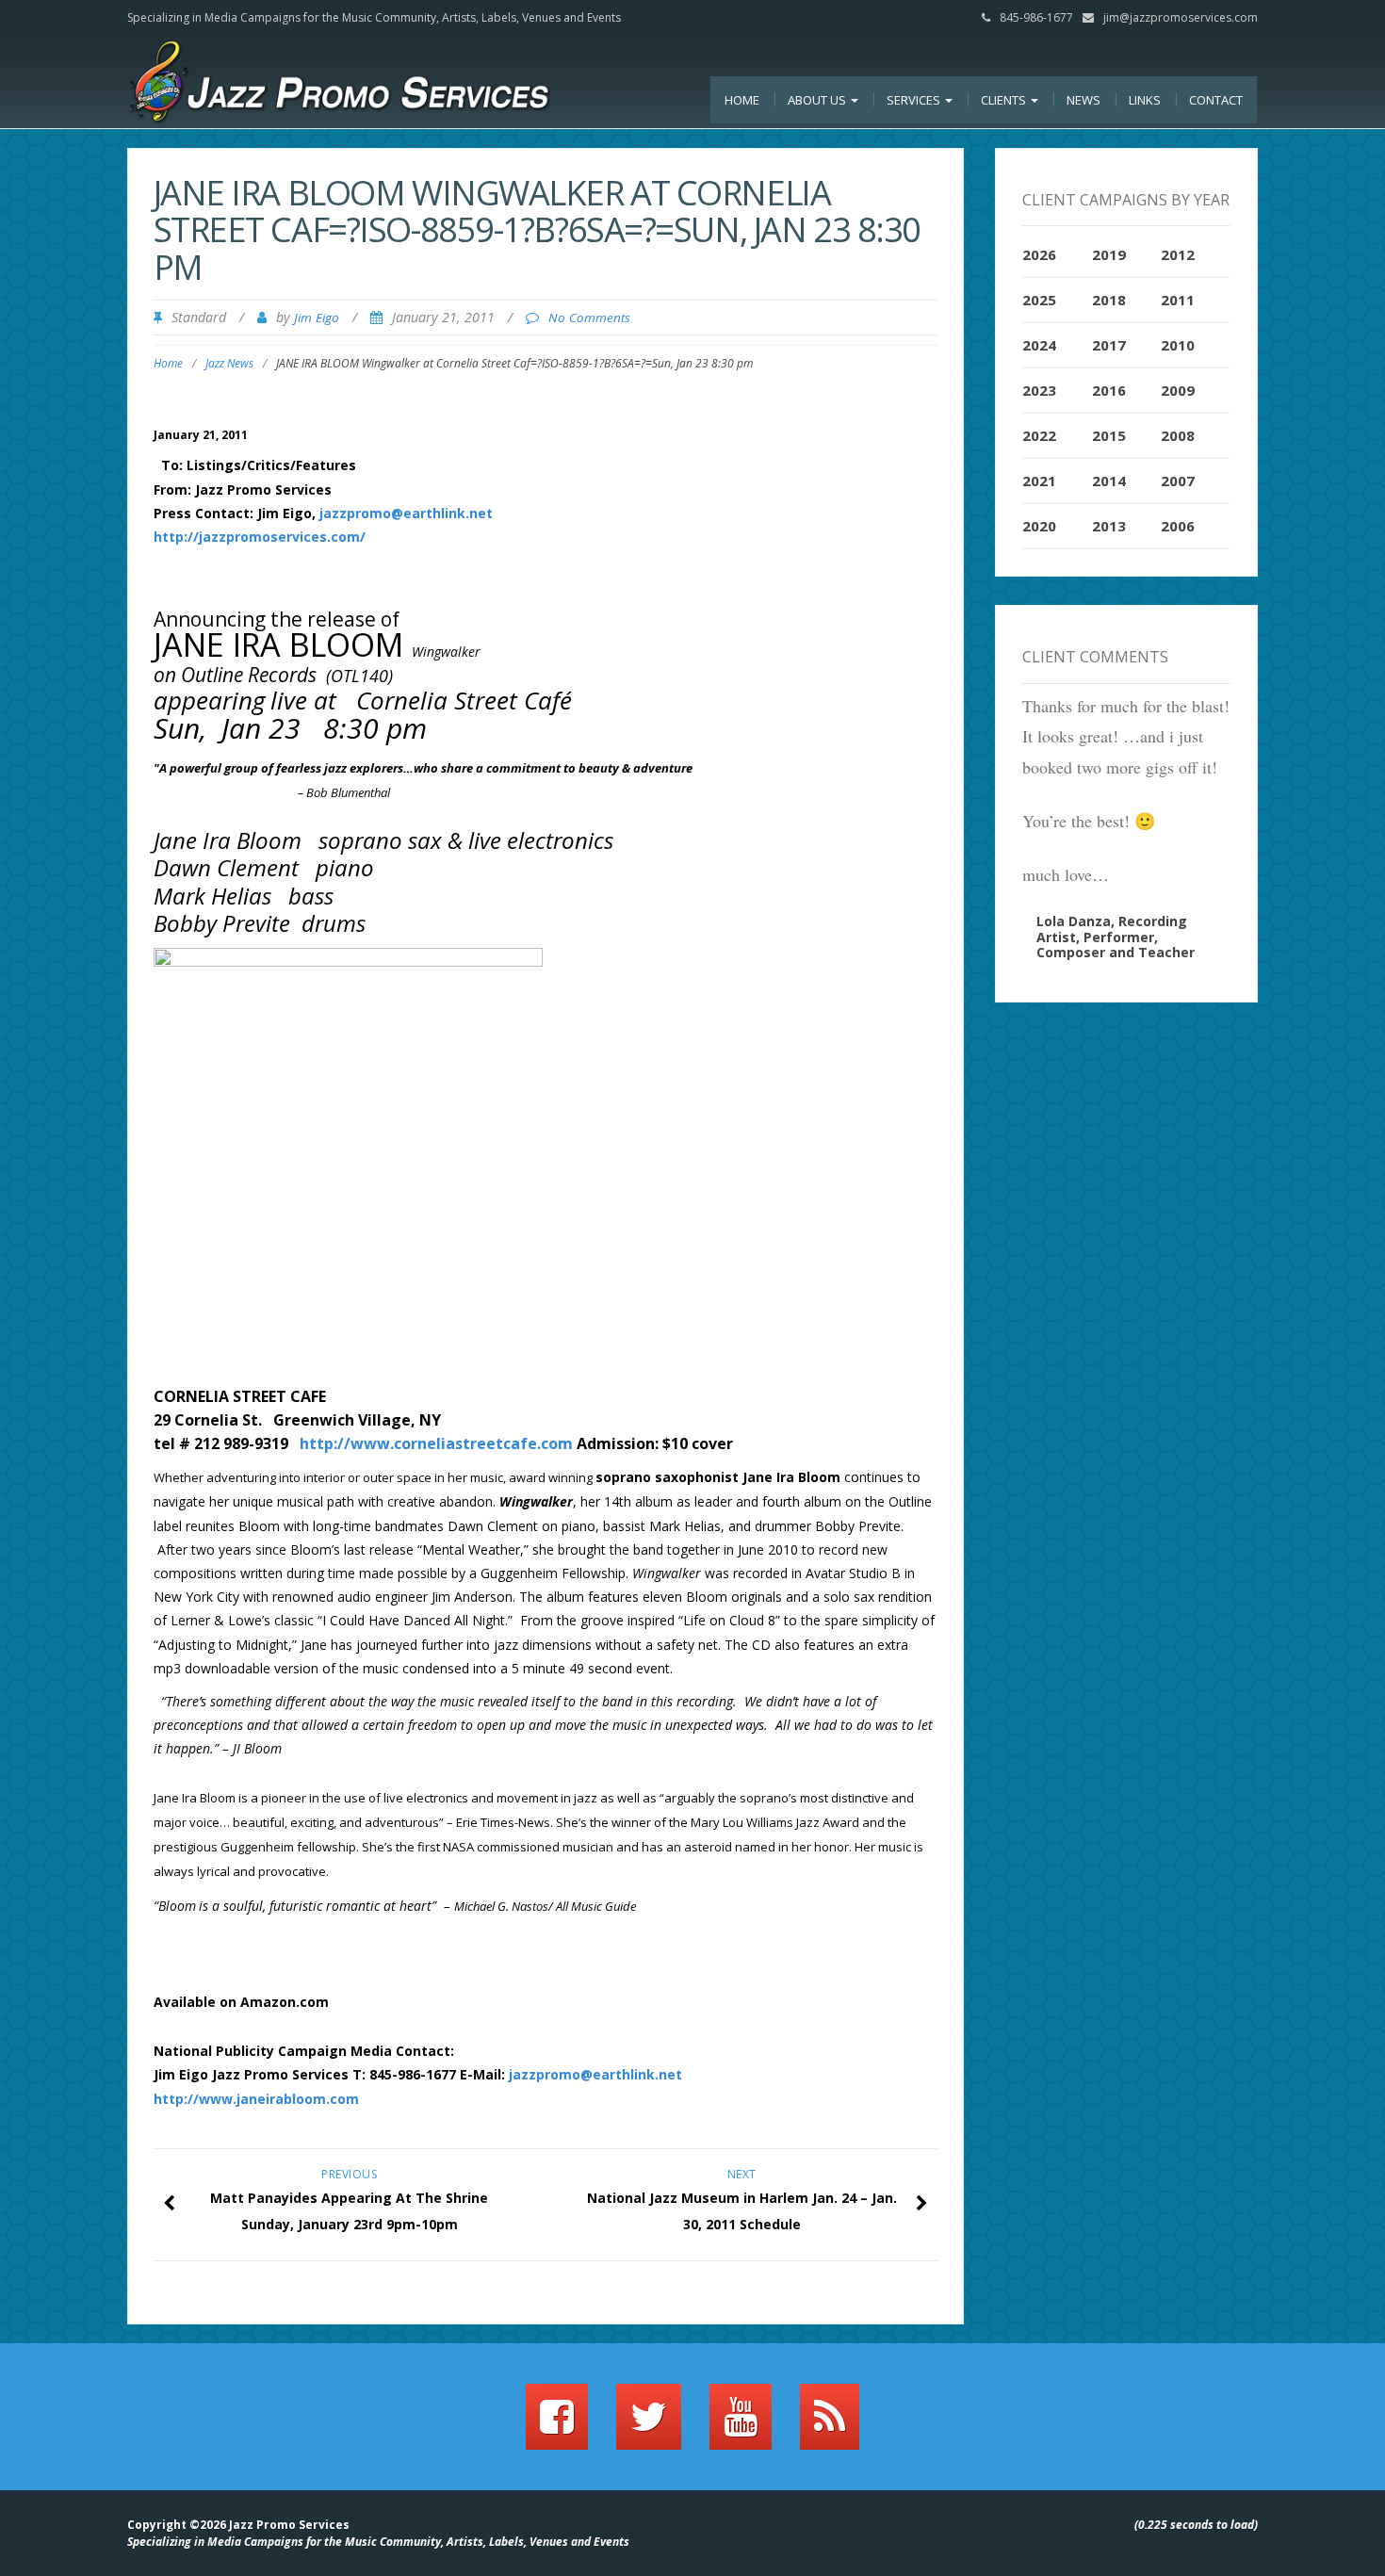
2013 (1109, 526)
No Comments (589, 318)
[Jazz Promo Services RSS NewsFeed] (830, 2425)
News (1084, 100)
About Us (818, 100)
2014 (1109, 481)
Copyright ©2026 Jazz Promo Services (238, 2525)
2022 (1039, 435)
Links (1145, 100)
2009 (1178, 390)
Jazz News (229, 363)
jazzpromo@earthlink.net (406, 513)
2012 (1178, 254)
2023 (1039, 390)
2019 (1109, 254)
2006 (1178, 526)
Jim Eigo (317, 318)
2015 (1109, 435)
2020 (1039, 526)
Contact (1216, 100)
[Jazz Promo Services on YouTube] (741, 2425)
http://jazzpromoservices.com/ (260, 537)
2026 (1039, 254)
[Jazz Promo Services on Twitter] (649, 2425)
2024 (1039, 345)
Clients (1005, 100)
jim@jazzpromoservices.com (1181, 17)
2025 (1039, 300)
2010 (1178, 345)
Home (742, 100)
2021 (1039, 481)
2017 (1109, 345)
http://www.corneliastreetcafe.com (436, 1443)
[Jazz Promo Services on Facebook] (557, 2425)
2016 (1109, 390)
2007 (1178, 481)
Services (915, 100)
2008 (1178, 435)
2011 (1178, 300)
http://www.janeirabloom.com (256, 2099)
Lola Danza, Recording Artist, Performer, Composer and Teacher (1116, 937)
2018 (1109, 300)
